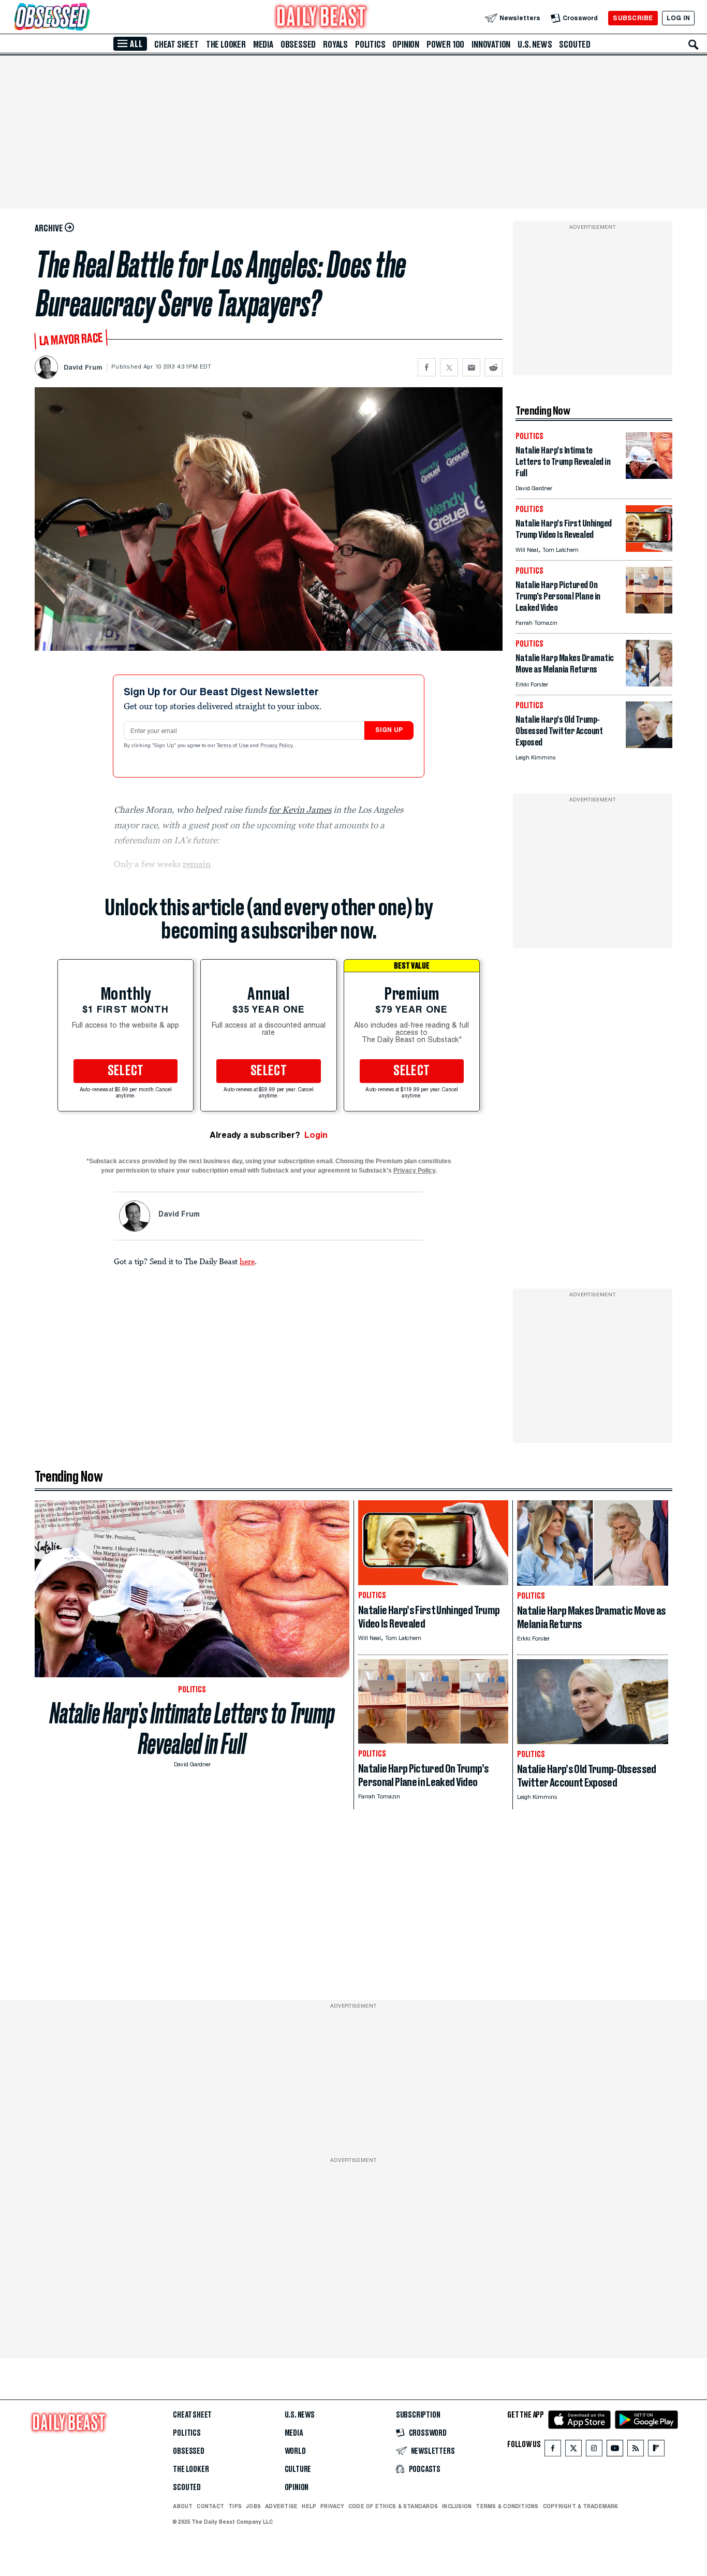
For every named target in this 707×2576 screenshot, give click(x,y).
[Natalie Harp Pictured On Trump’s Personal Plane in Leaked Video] (649, 611)
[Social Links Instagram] (594, 2450)
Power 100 (445, 45)
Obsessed (298, 45)
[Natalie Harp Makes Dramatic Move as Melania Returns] (649, 684)
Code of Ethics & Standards (393, 2506)
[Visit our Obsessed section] (85, 18)
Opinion (406, 45)
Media (263, 45)
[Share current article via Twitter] (449, 367)
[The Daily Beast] (321, 18)
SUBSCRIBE (633, 18)
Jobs (253, 2506)
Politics (370, 45)
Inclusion (457, 2506)
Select (126, 1071)
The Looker (226, 45)
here (247, 1261)
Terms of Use (233, 746)
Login (316, 1135)
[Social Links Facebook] (553, 2450)
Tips (235, 2506)
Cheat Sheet (176, 45)
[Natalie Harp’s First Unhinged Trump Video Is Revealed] (649, 549)
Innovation (491, 45)
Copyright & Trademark (581, 2506)
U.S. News (535, 45)
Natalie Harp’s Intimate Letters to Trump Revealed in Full (192, 1729)
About (183, 2506)
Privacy (332, 2506)
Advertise (281, 2506)
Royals (335, 45)
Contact (210, 2506)
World (295, 2451)
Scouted (575, 45)
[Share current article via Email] (471, 367)
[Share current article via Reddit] (494, 367)
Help (309, 2506)
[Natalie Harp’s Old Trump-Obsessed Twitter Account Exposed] (649, 745)
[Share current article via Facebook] (427, 367)
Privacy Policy (277, 746)
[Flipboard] (656, 2450)
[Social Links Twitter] (573, 2450)
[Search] (694, 45)
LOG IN (678, 18)
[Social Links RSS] (636, 2450)
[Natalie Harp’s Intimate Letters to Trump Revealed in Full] (649, 476)
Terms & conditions (507, 2506)
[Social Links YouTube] (615, 2450)
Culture (298, 2469)
